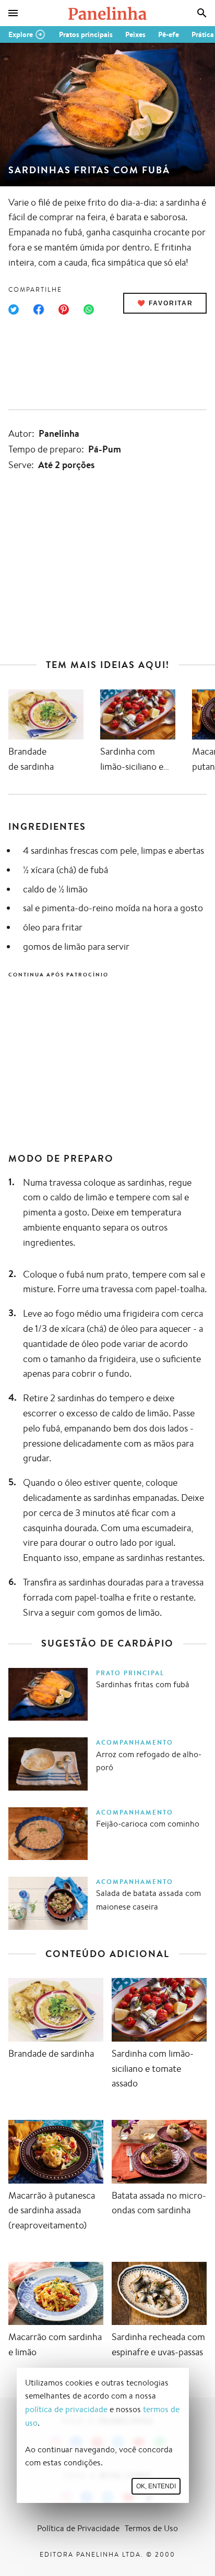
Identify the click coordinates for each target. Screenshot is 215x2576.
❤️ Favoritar (165, 303)
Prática (203, 34)
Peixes (135, 34)
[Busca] (202, 13)
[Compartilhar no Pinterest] (64, 309)
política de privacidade (66, 2409)
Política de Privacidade (78, 2528)
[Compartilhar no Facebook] (39, 309)
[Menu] (13, 13)
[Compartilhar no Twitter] (14, 309)
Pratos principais (86, 34)
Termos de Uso (151, 2528)
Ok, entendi (156, 2486)
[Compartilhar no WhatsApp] (89, 309)
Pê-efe (169, 34)
